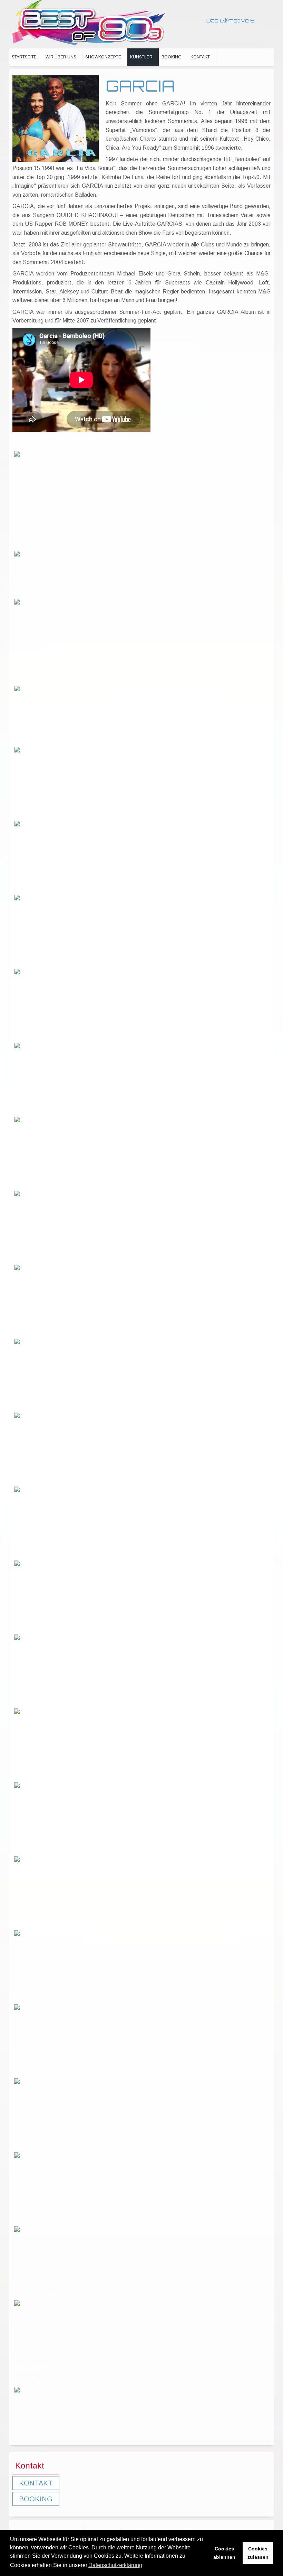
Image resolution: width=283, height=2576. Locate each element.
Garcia (30, 1184)
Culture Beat (43, 2219)
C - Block (35, 444)
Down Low (38, 740)
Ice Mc (29, 1554)
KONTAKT (36, 2483)
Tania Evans (43, 1406)
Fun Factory (42, 1702)
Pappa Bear (42, 814)
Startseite (24, 57)
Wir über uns (61, 57)
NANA (28, 1628)
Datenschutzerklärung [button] (115, 2565)
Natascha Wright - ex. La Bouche (47, 531)
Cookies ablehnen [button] (224, 2553)
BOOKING (36, 2499)
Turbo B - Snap (49, 2072)
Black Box (37, 888)
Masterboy (38, 1850)
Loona (28, 1998)
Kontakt (200, 57)
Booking (172, 57)
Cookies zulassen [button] (258, 2553)
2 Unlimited (40, 1924)
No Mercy (36, 1332)
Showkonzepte (103, 57)
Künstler (141, 57)
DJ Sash (33, 1036)
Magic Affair (41, 1258)
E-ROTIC (35, 2146)
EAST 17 (35, 1776)
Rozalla (31, 592)
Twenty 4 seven (50, 1480)
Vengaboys (40, 2293)
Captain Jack (45, 962)
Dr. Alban (35, 1110)
